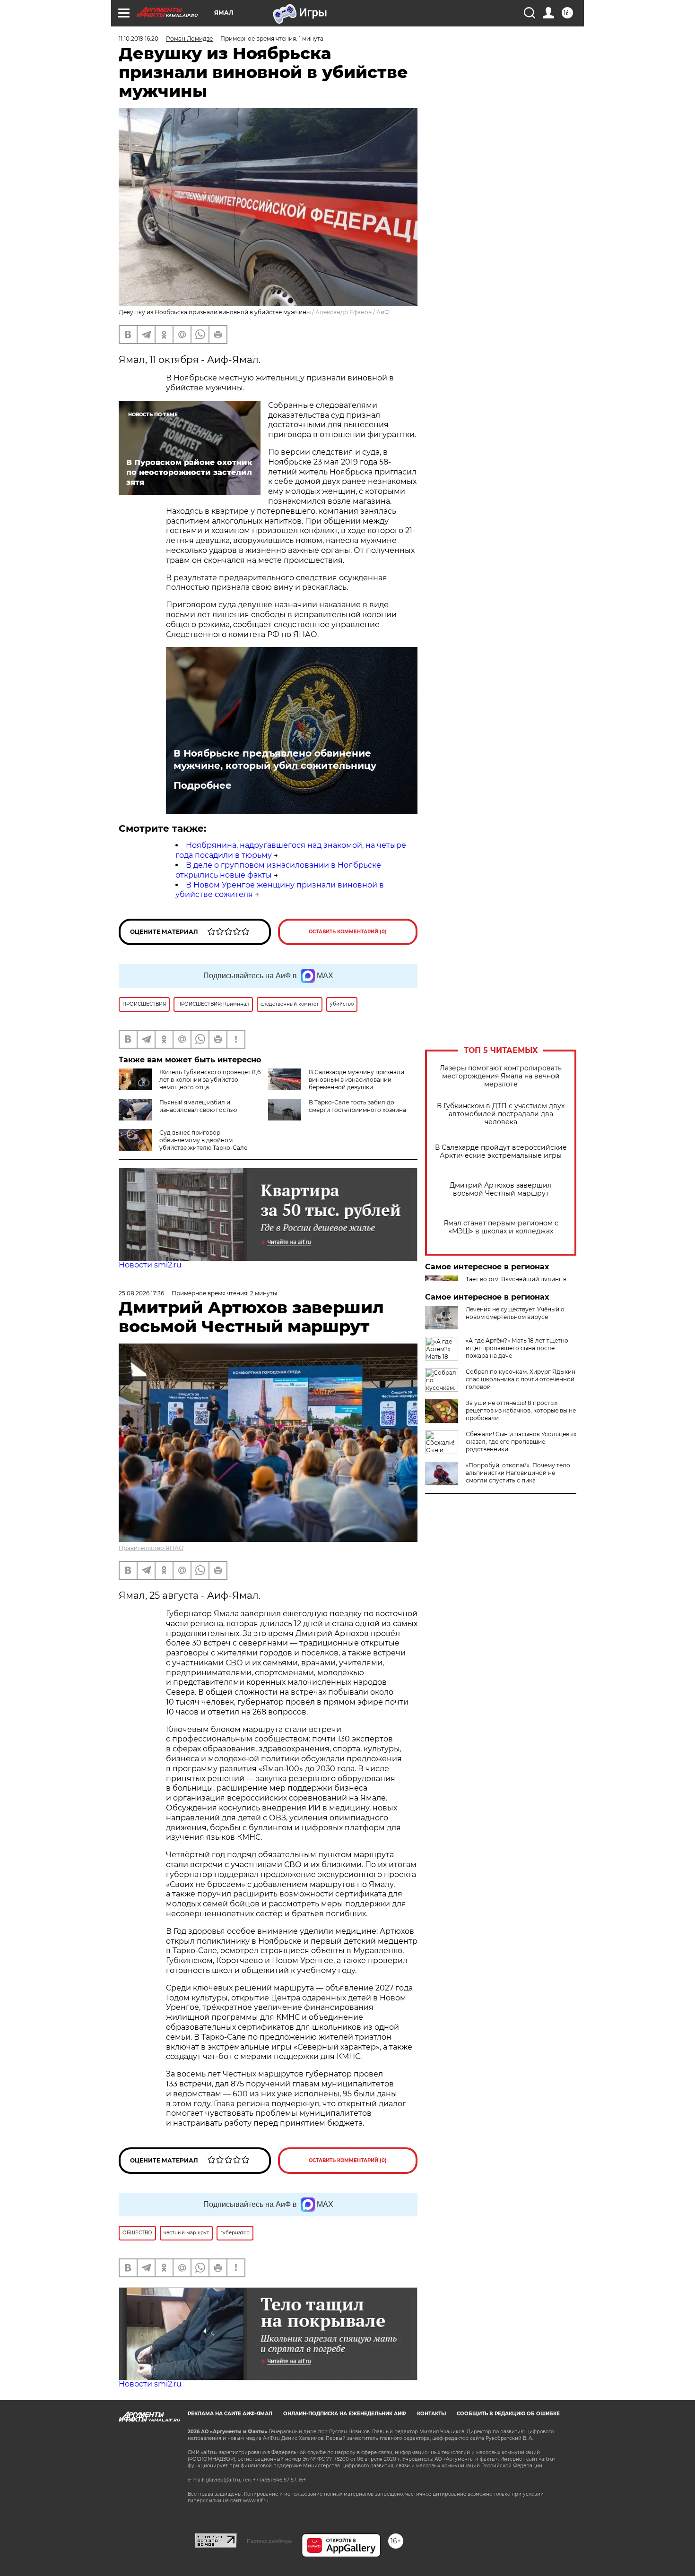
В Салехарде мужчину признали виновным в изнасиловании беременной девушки (356, 1080)
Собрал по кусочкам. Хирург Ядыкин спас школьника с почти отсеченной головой (521, 1379)
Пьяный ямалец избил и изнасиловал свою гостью (198, 1106)
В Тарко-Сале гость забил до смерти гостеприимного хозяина (357, 1106)
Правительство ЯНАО (151, 1548)
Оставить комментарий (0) (348, 932)
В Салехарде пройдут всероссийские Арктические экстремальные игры (501, 1152)
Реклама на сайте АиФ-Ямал (230, 2414)
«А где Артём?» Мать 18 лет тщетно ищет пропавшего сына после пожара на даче (517, 1348)
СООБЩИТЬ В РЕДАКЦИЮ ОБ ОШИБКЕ (508, 2414)
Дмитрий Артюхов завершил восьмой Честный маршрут (501, 1189)
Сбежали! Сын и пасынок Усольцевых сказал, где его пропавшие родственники (521, 1442)
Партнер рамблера (269, 2541)
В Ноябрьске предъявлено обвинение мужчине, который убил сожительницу (275, 759)
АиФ (383, 312)
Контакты (431, 2414)
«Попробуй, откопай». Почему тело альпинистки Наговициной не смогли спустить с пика (518, 1473)
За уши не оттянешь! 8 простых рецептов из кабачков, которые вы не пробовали (521, 1410)
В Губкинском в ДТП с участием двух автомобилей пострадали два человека (501, 1114)
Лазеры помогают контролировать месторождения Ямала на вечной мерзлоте (501, 1076)
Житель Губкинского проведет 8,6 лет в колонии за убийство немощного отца (210, 1080)
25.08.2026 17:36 (141, 1293)
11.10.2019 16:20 (139, 39)
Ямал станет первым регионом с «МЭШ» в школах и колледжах (501, 1227)
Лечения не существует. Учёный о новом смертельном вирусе (515, 1313)
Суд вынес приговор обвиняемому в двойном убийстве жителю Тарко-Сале (203, 1140)
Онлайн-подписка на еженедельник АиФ (345, 2414)
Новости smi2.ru (150, 1265)
